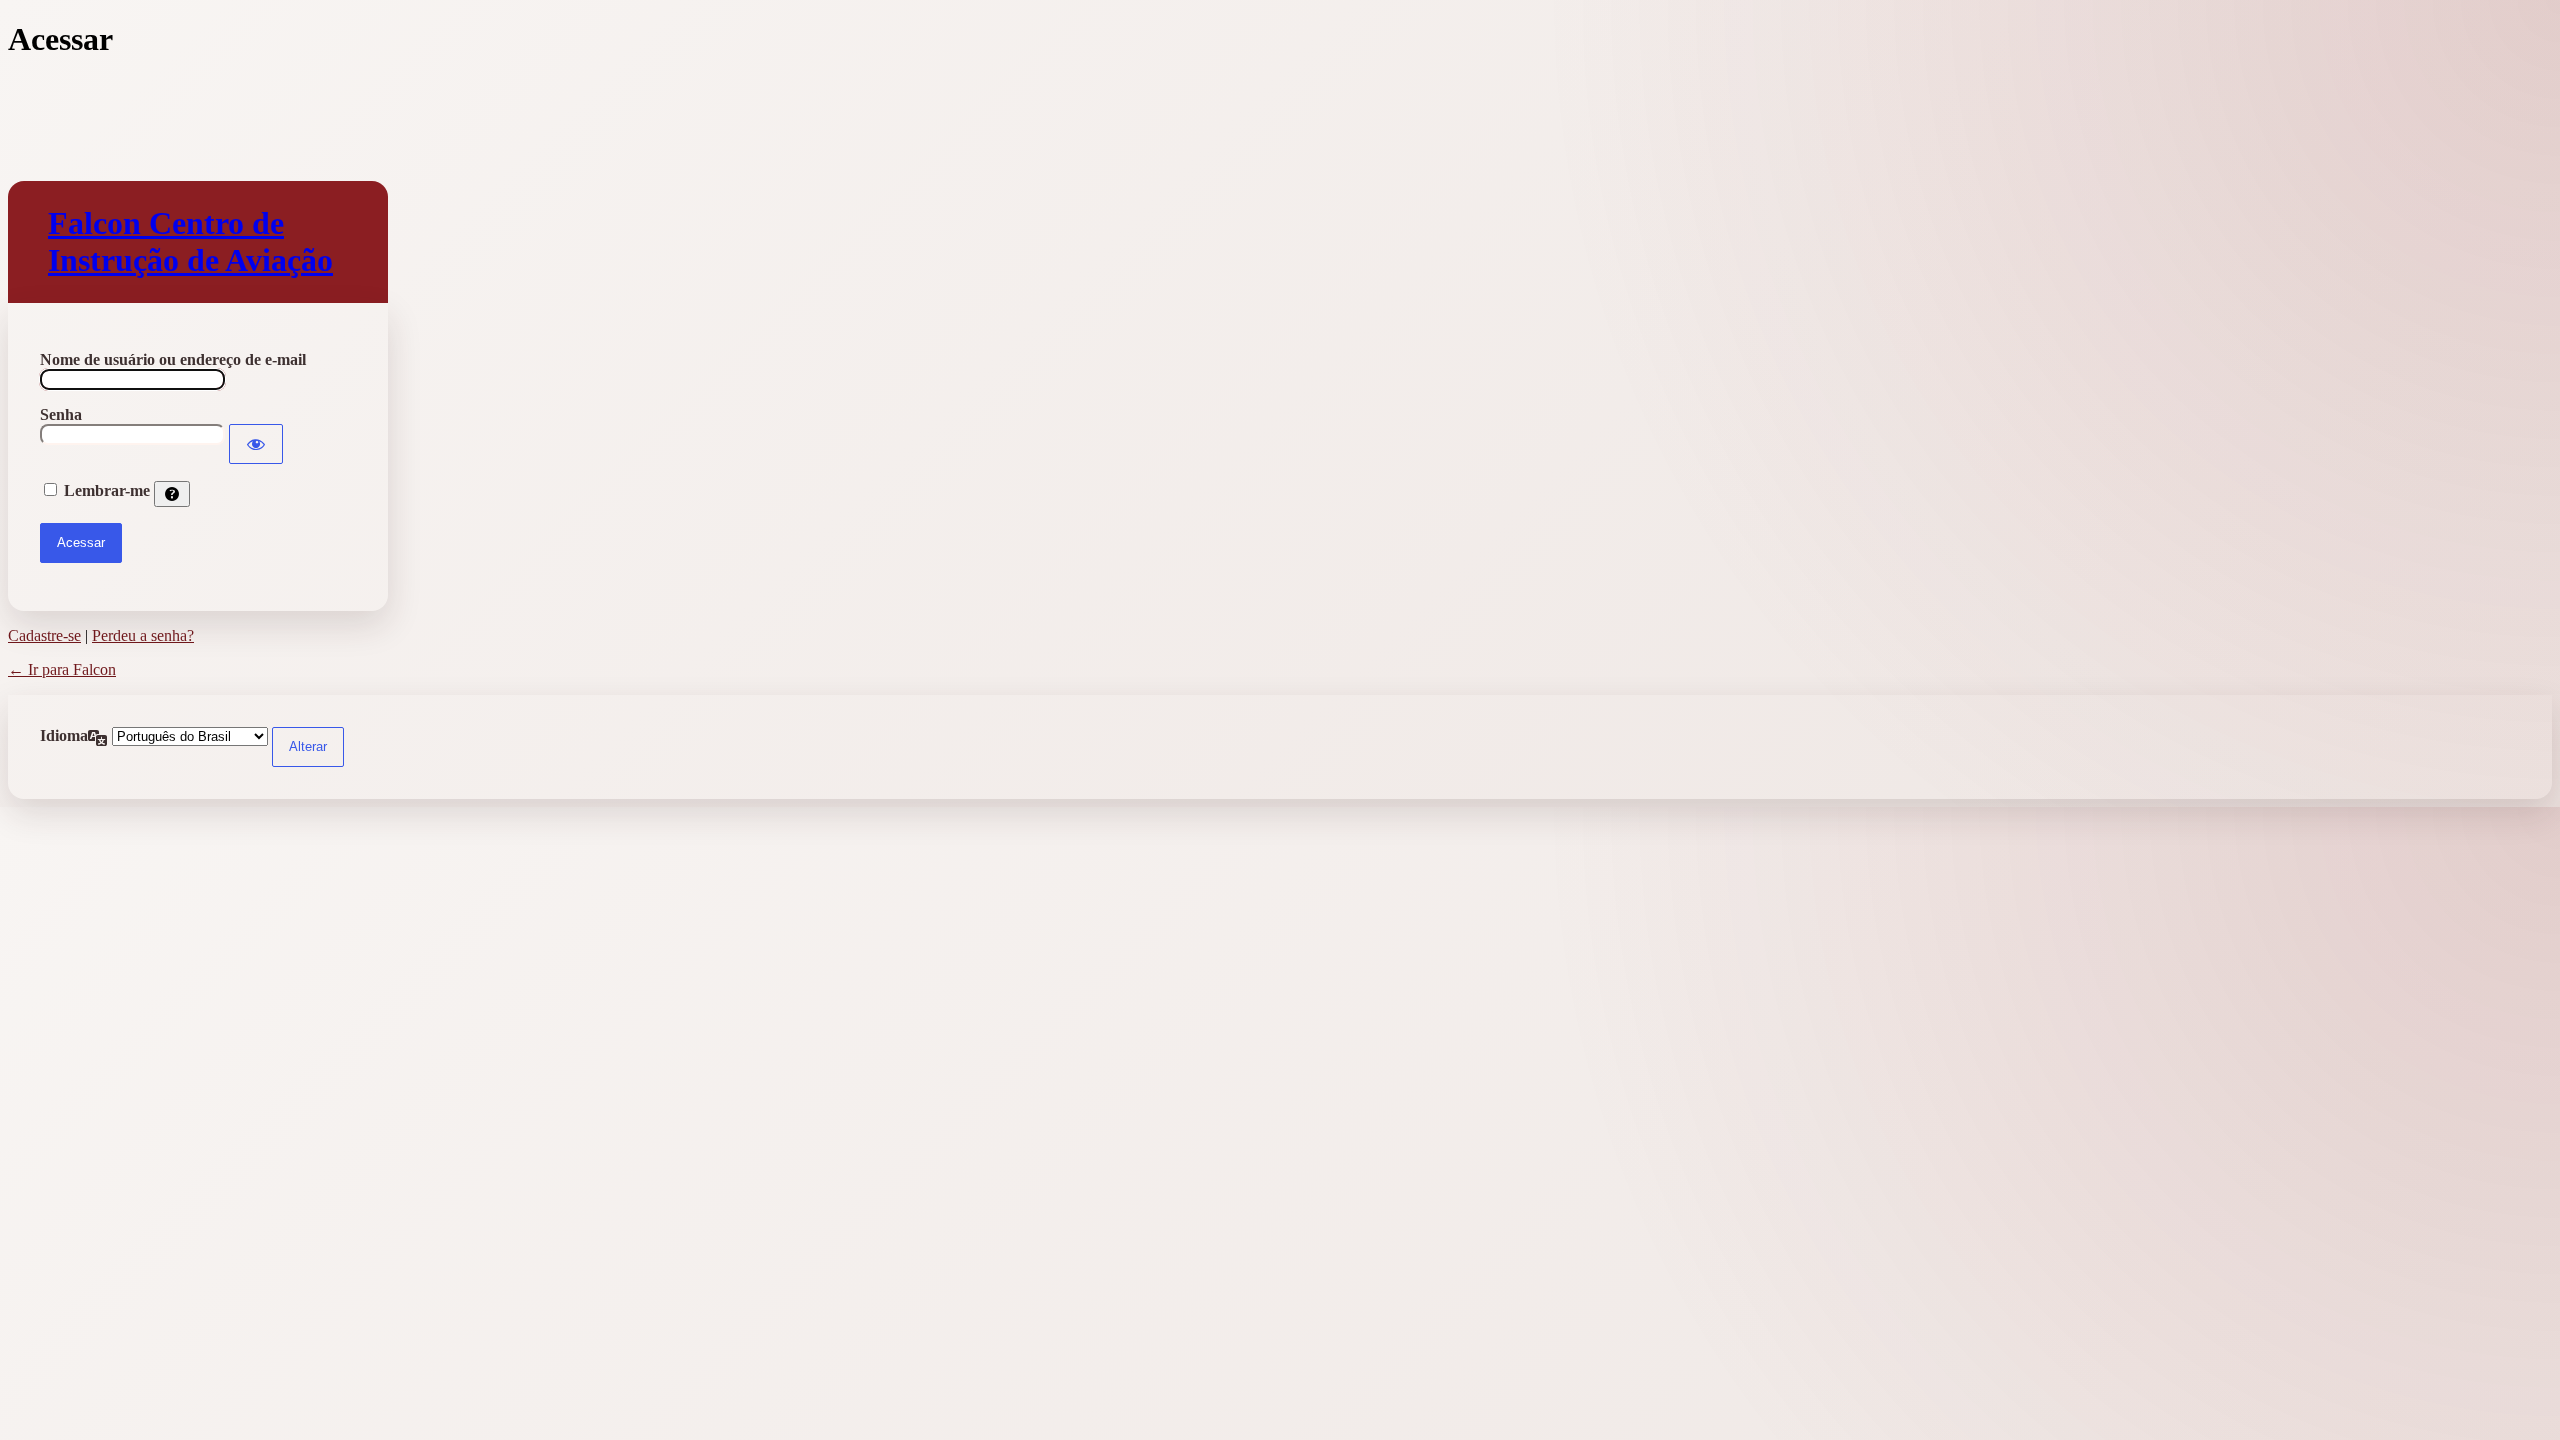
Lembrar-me (107, 490)
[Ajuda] (172, 494)
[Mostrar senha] (256, 444)
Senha (61, 414)
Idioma (64, 735)
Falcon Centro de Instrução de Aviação (190, 241)
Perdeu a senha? (143, 635)
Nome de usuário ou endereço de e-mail (173, 359)
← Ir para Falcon (62, 669)
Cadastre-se (44, 635)
